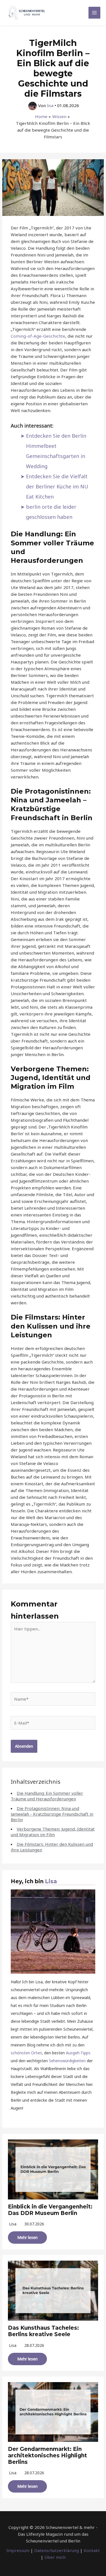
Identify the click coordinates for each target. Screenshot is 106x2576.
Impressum (18, 2550)
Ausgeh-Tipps (78, 2053)
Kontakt (92, 2550)
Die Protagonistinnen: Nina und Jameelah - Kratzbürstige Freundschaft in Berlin (52, 1814)
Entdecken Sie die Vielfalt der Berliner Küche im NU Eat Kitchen (57, 486)
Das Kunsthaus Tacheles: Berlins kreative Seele (43, 2331)
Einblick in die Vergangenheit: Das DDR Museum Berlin (50, 2210)
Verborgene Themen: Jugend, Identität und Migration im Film (53, 1832)
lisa (13, 2224)
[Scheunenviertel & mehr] (27, 13)
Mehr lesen (27, 2237)
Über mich (55, 2557)
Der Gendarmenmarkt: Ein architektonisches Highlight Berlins (47, 2456)
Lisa (51, 1881)
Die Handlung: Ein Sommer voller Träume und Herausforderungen (47, 1796)
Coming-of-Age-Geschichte (38, 336)
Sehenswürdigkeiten (67, 2061)
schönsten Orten (26, 2053)
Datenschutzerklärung (57, 2550)
